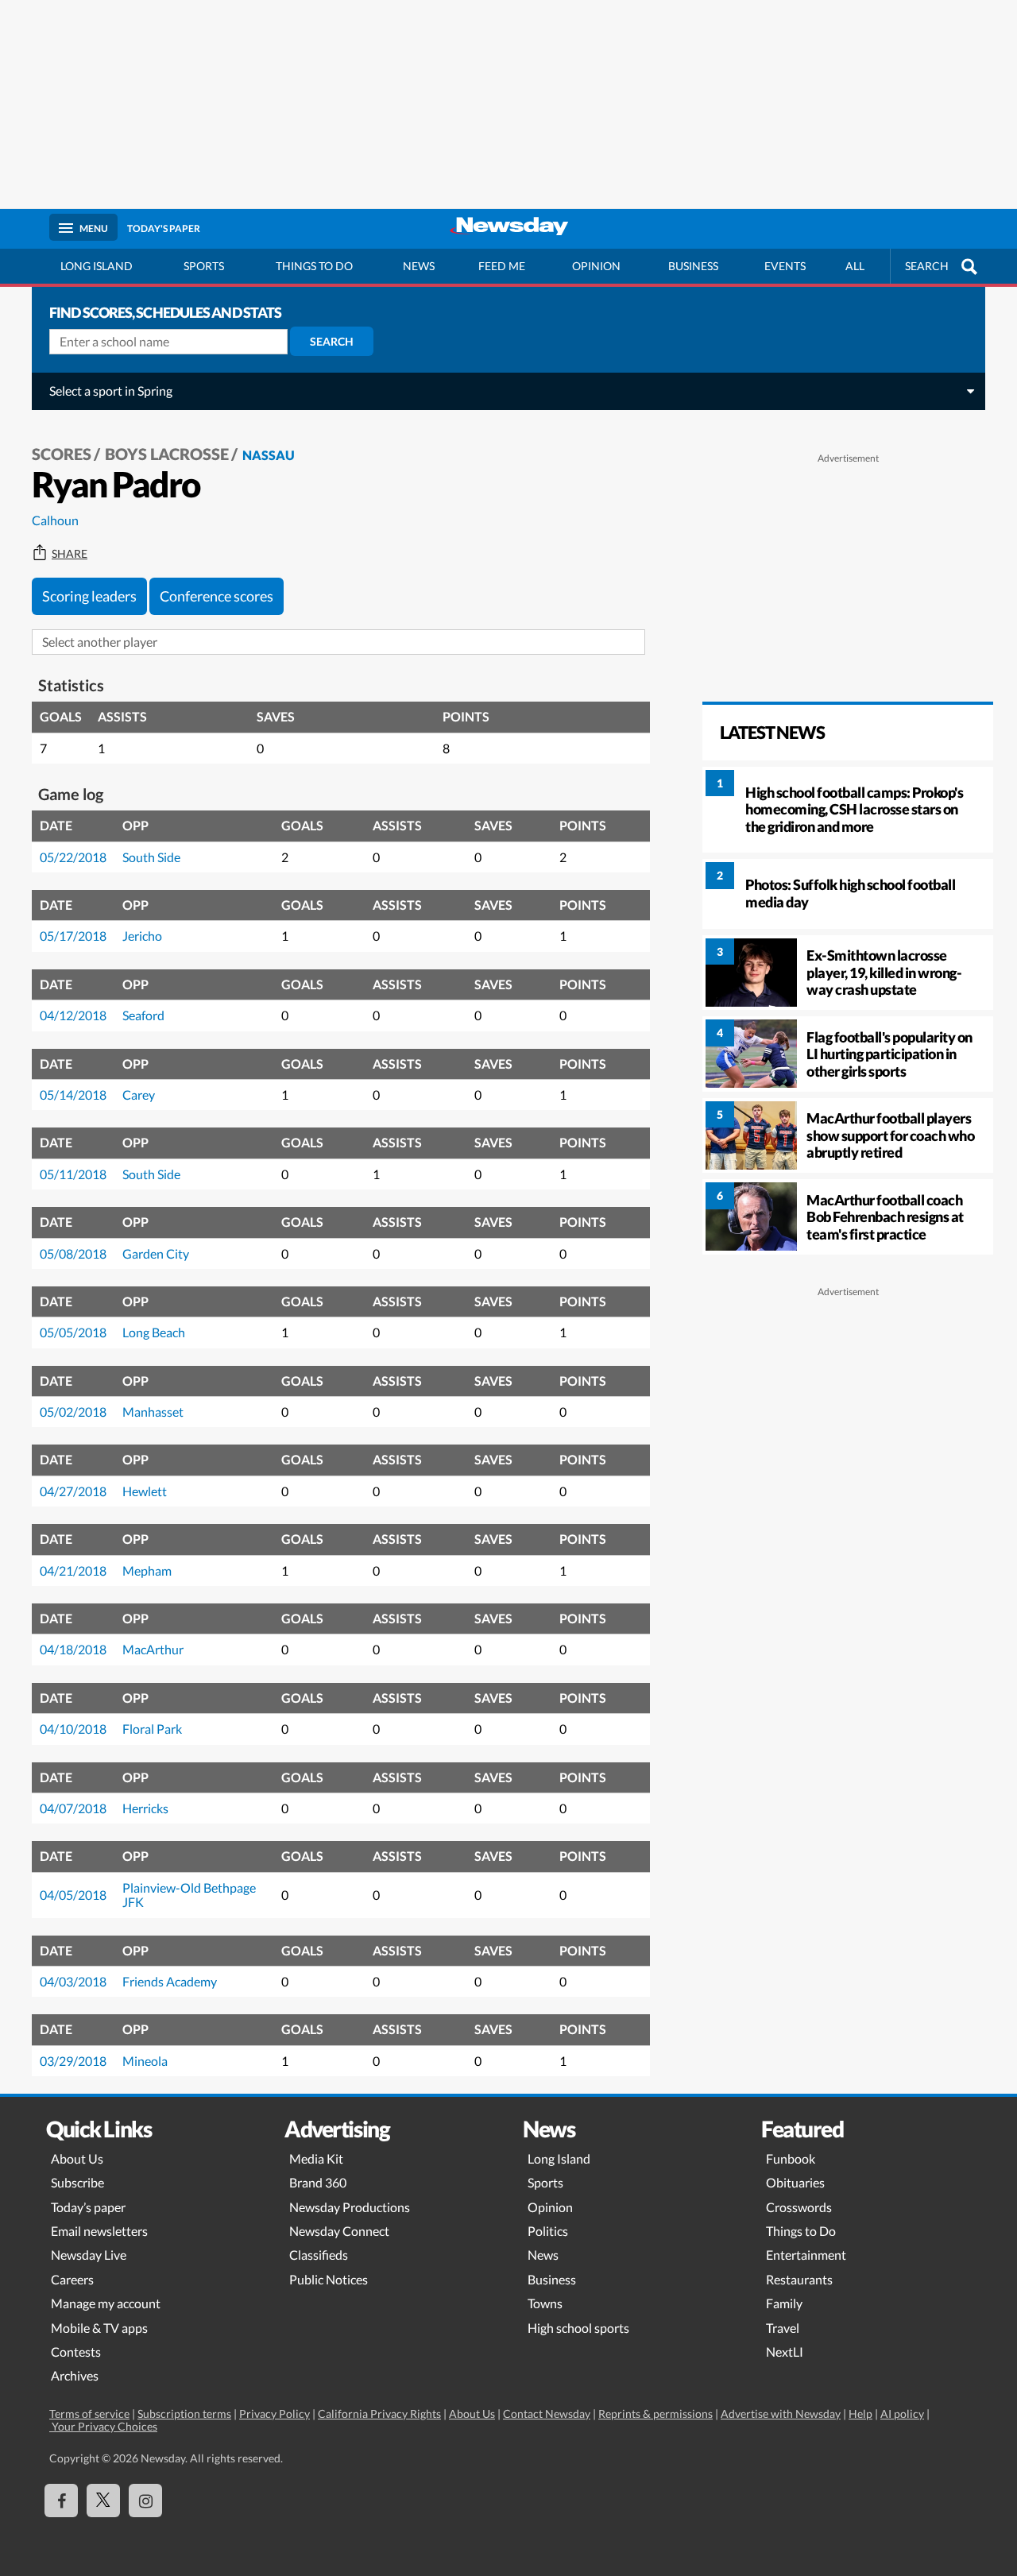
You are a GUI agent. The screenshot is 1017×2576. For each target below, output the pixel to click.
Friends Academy (170, 1981)
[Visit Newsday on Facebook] (61, 2501)
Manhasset (153, 1412)
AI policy (902, 2414)
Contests (76, 2352)
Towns (545, 2303)
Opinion (596, 266)
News (419, 266)
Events (785, 266)
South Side (151, 857)
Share (70, 554)
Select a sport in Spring (111, 391)
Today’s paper (88, 2207)
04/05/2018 (73, 1895)
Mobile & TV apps (99, 2328)
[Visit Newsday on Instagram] (145, 2501)
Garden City (156, 1253)
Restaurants (799, 2279)
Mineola (145, 2061)
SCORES (62, 454)
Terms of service (89, 2414)
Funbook (791, 2158)
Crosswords (799, 2207)
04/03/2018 (73, 1981)
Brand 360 (318, 2182)
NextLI (785, 2352)
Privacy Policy (275, 2414)
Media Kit (316, 2158)
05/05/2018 (73, 1332)
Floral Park (152, 1729)
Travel (783, 2328)
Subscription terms (184, 2414)
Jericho (142, 936)
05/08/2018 (73, 1253)
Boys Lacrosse (167, 454)
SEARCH (927, 266)
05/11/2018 (73, 1174)
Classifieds (319, 2255)
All (855, 266)
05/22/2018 (73, 857)
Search (332, 341)
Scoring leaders (89, 596)
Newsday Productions (350, 2207)
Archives (75, 2375)
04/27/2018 (73, 1491)
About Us (77, 2158)
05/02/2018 (73, 1412)
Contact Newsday (547, 2414)
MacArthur (153, 1649)
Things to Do (801, 2231)
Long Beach (154, 1332)
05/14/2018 (73, 1095)
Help (860, 2414)
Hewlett (145, 1491)
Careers (72, 2279)
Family (784, 2303)
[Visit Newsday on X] (103, 2501)
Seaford (143, 1015)
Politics (548, 2231)
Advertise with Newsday (781, 2414)
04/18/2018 (73, 1649)
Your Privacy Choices (103, 2426)
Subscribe (77, 2182)
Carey (139, 1095)
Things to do (314, 266)
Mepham (147, 1570)
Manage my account (106, 2303)
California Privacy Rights (379, 2414)
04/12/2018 (73, 1015)
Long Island (97, 266)
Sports (204, 266)
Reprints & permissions (655, 2414)
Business (693, 266)
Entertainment (806, 2255)
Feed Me (502, 266)
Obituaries (795, 2182)
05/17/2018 (73, 936)
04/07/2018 (73, 1808)
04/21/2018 (73, 1570)
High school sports (578, 2328)
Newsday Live (89, 2255)
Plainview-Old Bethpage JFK (189, 1895)
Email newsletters (99, 2231)
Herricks (145, 1808)
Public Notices (329, 2279)
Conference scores (217, 596)
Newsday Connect (339, 2231)
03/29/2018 (73, 2061)
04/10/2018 (73, 1729)
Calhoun (55, 520)
